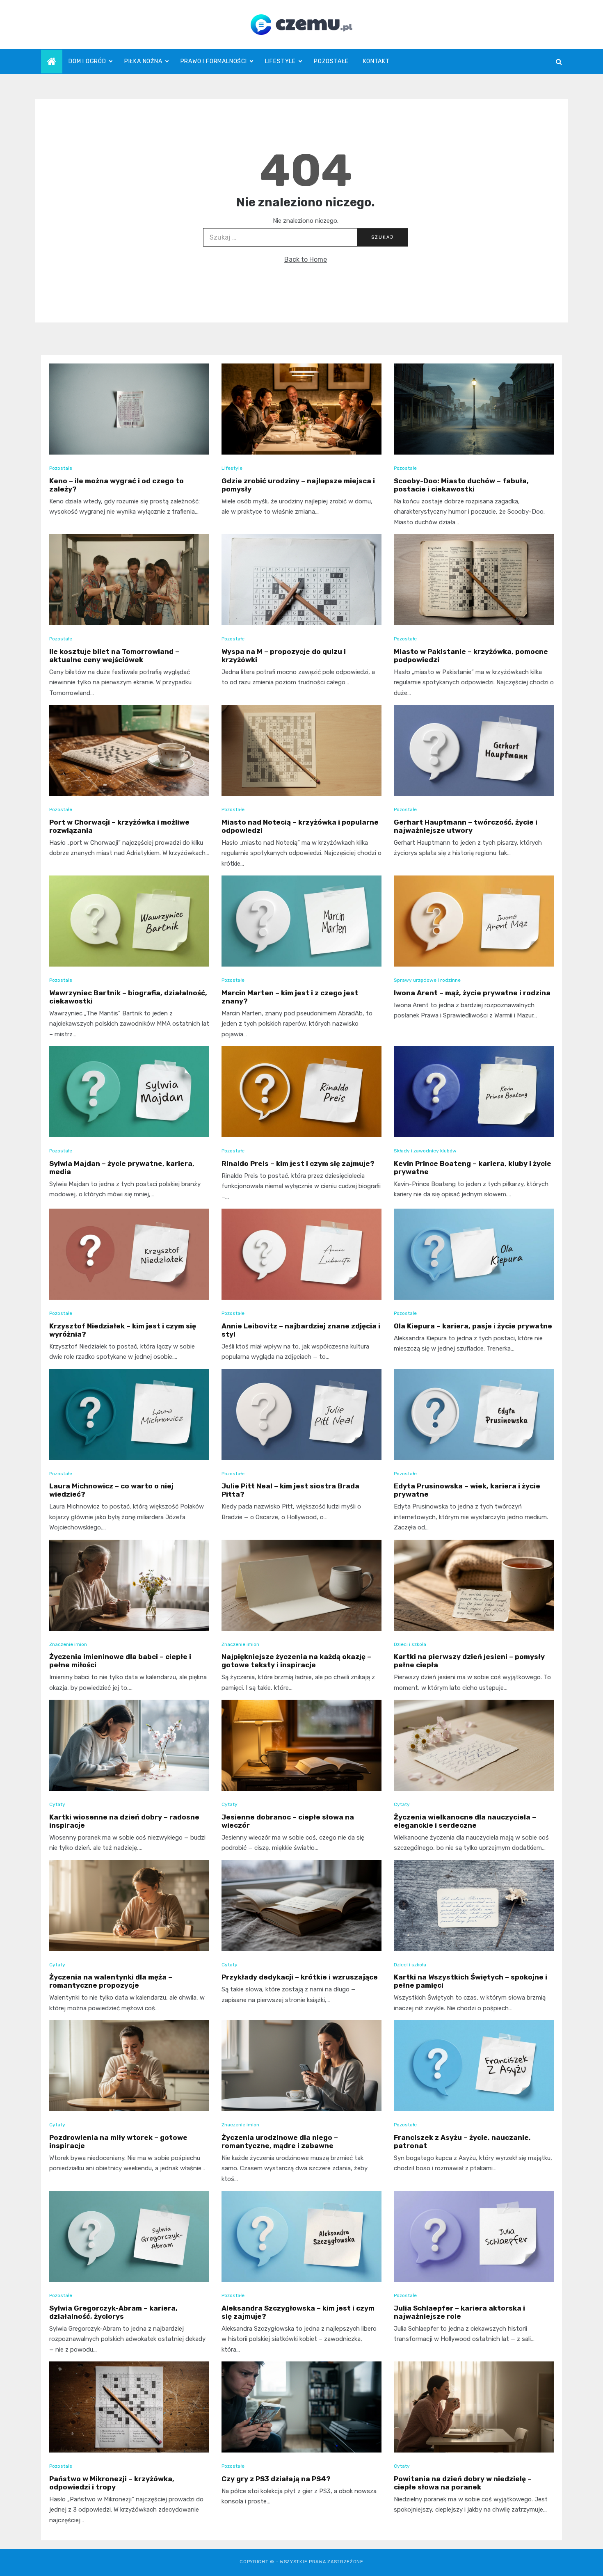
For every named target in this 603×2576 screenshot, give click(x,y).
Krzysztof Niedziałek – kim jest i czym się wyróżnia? (123, 1330)
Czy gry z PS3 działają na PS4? (276, 2479)
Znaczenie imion (68, 1644)
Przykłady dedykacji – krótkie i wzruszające (300, 1977)
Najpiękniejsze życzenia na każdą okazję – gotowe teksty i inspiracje (296, 1661)
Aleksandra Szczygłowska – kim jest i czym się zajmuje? (298, 2312)
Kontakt (376, 61)
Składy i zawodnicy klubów (425, 1151)
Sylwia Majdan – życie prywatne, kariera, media (122, 1168)
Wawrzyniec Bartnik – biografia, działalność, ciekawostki (128, 997)
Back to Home (306, 259)
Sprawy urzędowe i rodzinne (427, 980)
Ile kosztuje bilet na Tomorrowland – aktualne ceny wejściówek (114, 656)
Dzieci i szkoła (410, 1644)
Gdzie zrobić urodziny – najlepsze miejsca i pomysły (298, 485)
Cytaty (57, 1804)
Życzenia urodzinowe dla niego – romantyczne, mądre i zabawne (280, 2142)
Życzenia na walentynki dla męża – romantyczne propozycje (111, 1981)
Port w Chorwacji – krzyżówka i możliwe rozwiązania (119, 826)
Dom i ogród (87, 61)
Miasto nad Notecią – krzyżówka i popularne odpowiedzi (300, 826)
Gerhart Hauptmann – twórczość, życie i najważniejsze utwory (466, 826)
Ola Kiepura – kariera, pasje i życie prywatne (473, 1326)
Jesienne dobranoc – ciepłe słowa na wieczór (288, 1821)
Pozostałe (331, 61)
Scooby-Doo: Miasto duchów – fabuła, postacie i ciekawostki (461, 485)
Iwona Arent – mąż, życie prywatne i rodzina (472, 993)
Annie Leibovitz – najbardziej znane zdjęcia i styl (301, 1330)
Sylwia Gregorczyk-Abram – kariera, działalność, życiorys (113, 2312)
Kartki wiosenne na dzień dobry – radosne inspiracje (124, 1821)
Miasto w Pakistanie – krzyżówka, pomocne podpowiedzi (471, 656)
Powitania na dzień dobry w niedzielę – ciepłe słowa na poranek (463, 2483)
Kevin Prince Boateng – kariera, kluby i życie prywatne (473, 1168)
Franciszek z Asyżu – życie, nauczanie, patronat (462, 2142)
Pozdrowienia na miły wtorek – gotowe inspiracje (118, 2142)
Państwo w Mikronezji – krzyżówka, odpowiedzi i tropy (112, 2483)
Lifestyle (280, 61)
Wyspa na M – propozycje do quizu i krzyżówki (284, 656)
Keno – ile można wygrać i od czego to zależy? (116, 485)
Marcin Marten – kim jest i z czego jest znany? (290, 997)
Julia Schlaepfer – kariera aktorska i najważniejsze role (459, 2312)
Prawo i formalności (214, 61)
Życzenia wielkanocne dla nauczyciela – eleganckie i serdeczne (465, 1821)
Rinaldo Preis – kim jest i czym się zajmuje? (298, 1163)
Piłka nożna (143, 61)
